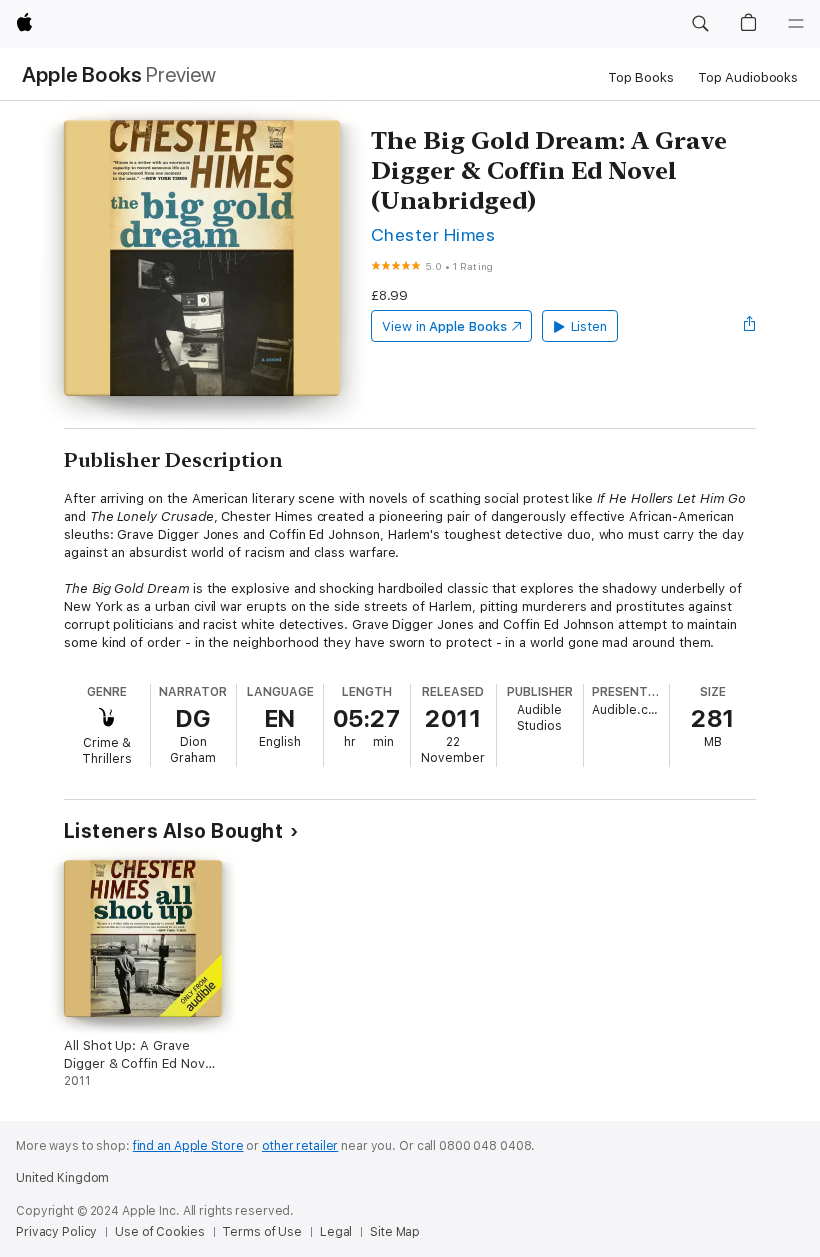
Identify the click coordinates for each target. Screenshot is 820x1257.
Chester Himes (433, 234)
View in (444, 326)
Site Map (395, 1232)
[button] (700, 24)
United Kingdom (62, 1178)
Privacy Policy (56, 1232)
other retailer (300, 1146)
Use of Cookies (159, 1232)
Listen (589, 326)
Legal (336, 1232)
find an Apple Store (188, 1146)
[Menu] (796, 24)
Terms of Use (262, 1232)
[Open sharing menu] (750, 326)
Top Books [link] (641, 77)
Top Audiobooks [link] (748, 77)
